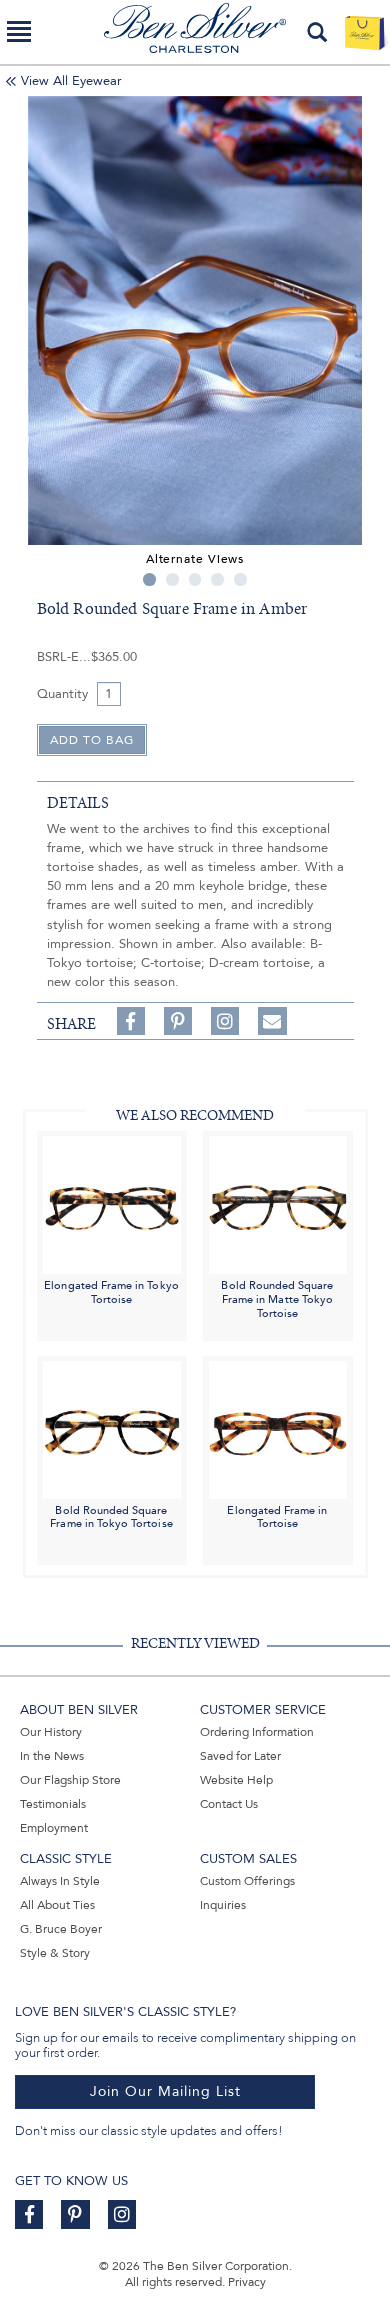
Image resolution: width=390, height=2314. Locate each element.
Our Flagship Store (70, 1780)
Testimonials (53, 1804)
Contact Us (229, 1804)
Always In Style (60, 1881)
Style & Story (55, 1953)
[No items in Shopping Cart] (364, 32)
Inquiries (223, 1905)
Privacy (247, 2282)
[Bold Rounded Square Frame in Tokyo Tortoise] (112, 1428)
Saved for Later (240, 1756)
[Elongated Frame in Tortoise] (278, 1428)
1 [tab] (149, 579)
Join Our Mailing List (165, 2091)
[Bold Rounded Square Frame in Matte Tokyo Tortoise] (278, 1204)
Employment (54, 1828)
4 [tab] (217, 579)
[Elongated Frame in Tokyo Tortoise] (112, 1204)
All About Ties (57, 1905)
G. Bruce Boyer (61, 1929)
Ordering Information (257, 1732)
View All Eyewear (71, 81)
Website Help (236, 1780)
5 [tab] (240, 579)
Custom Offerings (247, 1881)
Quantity (62, 694)
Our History (51, 1732)
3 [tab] (195, 579)
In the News (52, 1756)
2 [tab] (172, 579)
